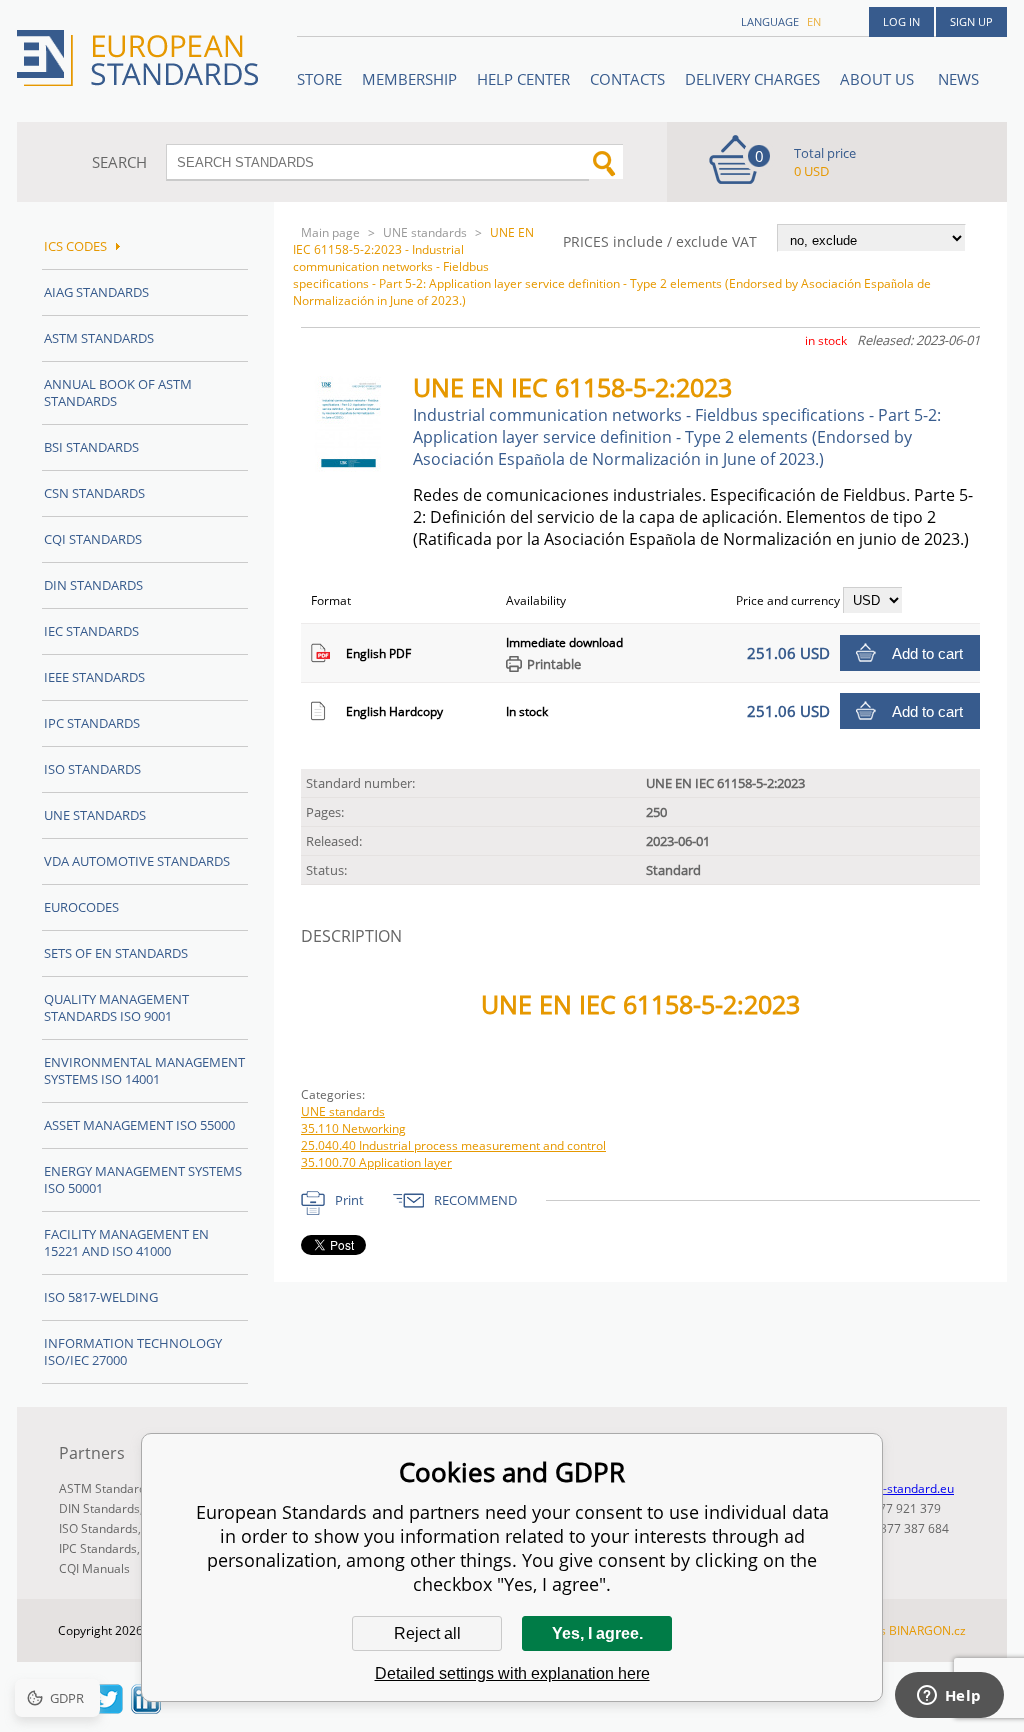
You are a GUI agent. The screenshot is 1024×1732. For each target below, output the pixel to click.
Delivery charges (752, 79)
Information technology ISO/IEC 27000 (133, 1351)
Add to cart (927, 653)
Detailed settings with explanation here (512, 1673)
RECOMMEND (475, 1200)
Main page (330, 232)
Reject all (427, 1633)
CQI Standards (93, 539)
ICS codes (75, 246)
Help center (523, 79)
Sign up (971, 21)
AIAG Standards (96, 292)
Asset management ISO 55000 (139, 1125)
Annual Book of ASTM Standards (118, 392)
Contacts (627, 79)
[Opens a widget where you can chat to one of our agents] (949, 1697)
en (814, 21)
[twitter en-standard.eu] (108, 1708)
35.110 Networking (353, 1128)
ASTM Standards (99, 338)
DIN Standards (93, 585)
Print (349, 1200)
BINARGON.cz (927, 1630)
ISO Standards (92, 769)
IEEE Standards (94, 677)
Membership (409, 79)
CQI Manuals (94, 1568)
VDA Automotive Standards (137, 861)
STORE (319, 79)
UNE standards (425, 232)
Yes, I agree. (597, 1633)
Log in (901, 21)
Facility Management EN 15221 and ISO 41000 (126, 1242)
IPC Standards (92, 723)
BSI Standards (91, 447)
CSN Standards (94, 493)
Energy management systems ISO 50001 (143, 1179)
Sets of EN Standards (116, 953)
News (958, 79)
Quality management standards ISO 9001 (116, 1007)
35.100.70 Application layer (376, 1162)
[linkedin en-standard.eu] (146, 1708)
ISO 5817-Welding (101, 1297)
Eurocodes (81, 907)
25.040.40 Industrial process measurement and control (453, 1145)
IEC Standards (91, 631)
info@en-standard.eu (895, 1488)
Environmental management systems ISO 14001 (144, 1070)
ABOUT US (879, 79)
